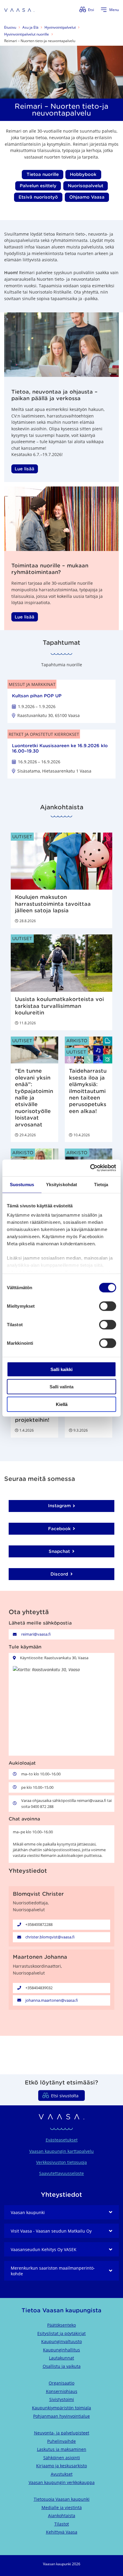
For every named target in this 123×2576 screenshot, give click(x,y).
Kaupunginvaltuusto (61, 2341)
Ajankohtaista (62, 2516)
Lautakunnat (61, 2358)
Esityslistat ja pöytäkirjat (61, 2333)
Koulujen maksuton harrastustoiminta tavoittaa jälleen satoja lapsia (53, 904)
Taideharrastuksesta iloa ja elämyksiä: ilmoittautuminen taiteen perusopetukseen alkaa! (88, 1091)
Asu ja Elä (30, 27)
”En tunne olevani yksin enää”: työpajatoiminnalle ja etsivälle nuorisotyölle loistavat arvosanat (34, 1098)
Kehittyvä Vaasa (62, 2532)
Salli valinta (61, 1387)
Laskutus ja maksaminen (62, 2449)
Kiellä (62, 1404)
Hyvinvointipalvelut (60, 27)
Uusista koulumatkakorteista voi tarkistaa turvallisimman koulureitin (59, 1006)
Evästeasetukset (62, 2140)
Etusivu (10, 27)
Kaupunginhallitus (61, 2350)
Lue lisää (24, 469)
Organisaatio (61, 2383)
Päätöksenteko (61, 2325)
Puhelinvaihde (61, 2441)
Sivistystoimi (62, 2399)
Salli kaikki (61, 1369)
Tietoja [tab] (101, 1184)
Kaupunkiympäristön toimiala (61, 2408)
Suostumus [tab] (22, 1184)
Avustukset (62, 2474)
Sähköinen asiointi (62, 2458)
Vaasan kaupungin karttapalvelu (61, 2151)
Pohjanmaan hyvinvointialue (61, 2416)
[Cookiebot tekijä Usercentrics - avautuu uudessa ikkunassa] (90, 1168)
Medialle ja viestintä (62, 2507)
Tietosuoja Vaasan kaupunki (62, 2499)
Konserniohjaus (62, 2391)
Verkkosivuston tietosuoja (61, 2162)
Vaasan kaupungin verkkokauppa (62, 2482)
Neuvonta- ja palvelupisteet (62, 2433)
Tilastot (62, 2524)
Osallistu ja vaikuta (62, 2366)
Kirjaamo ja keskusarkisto (61, 2466)
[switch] (108, 1306)
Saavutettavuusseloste (61, 2173)
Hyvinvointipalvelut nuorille (27, 34)
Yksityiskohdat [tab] (61, 1184)
